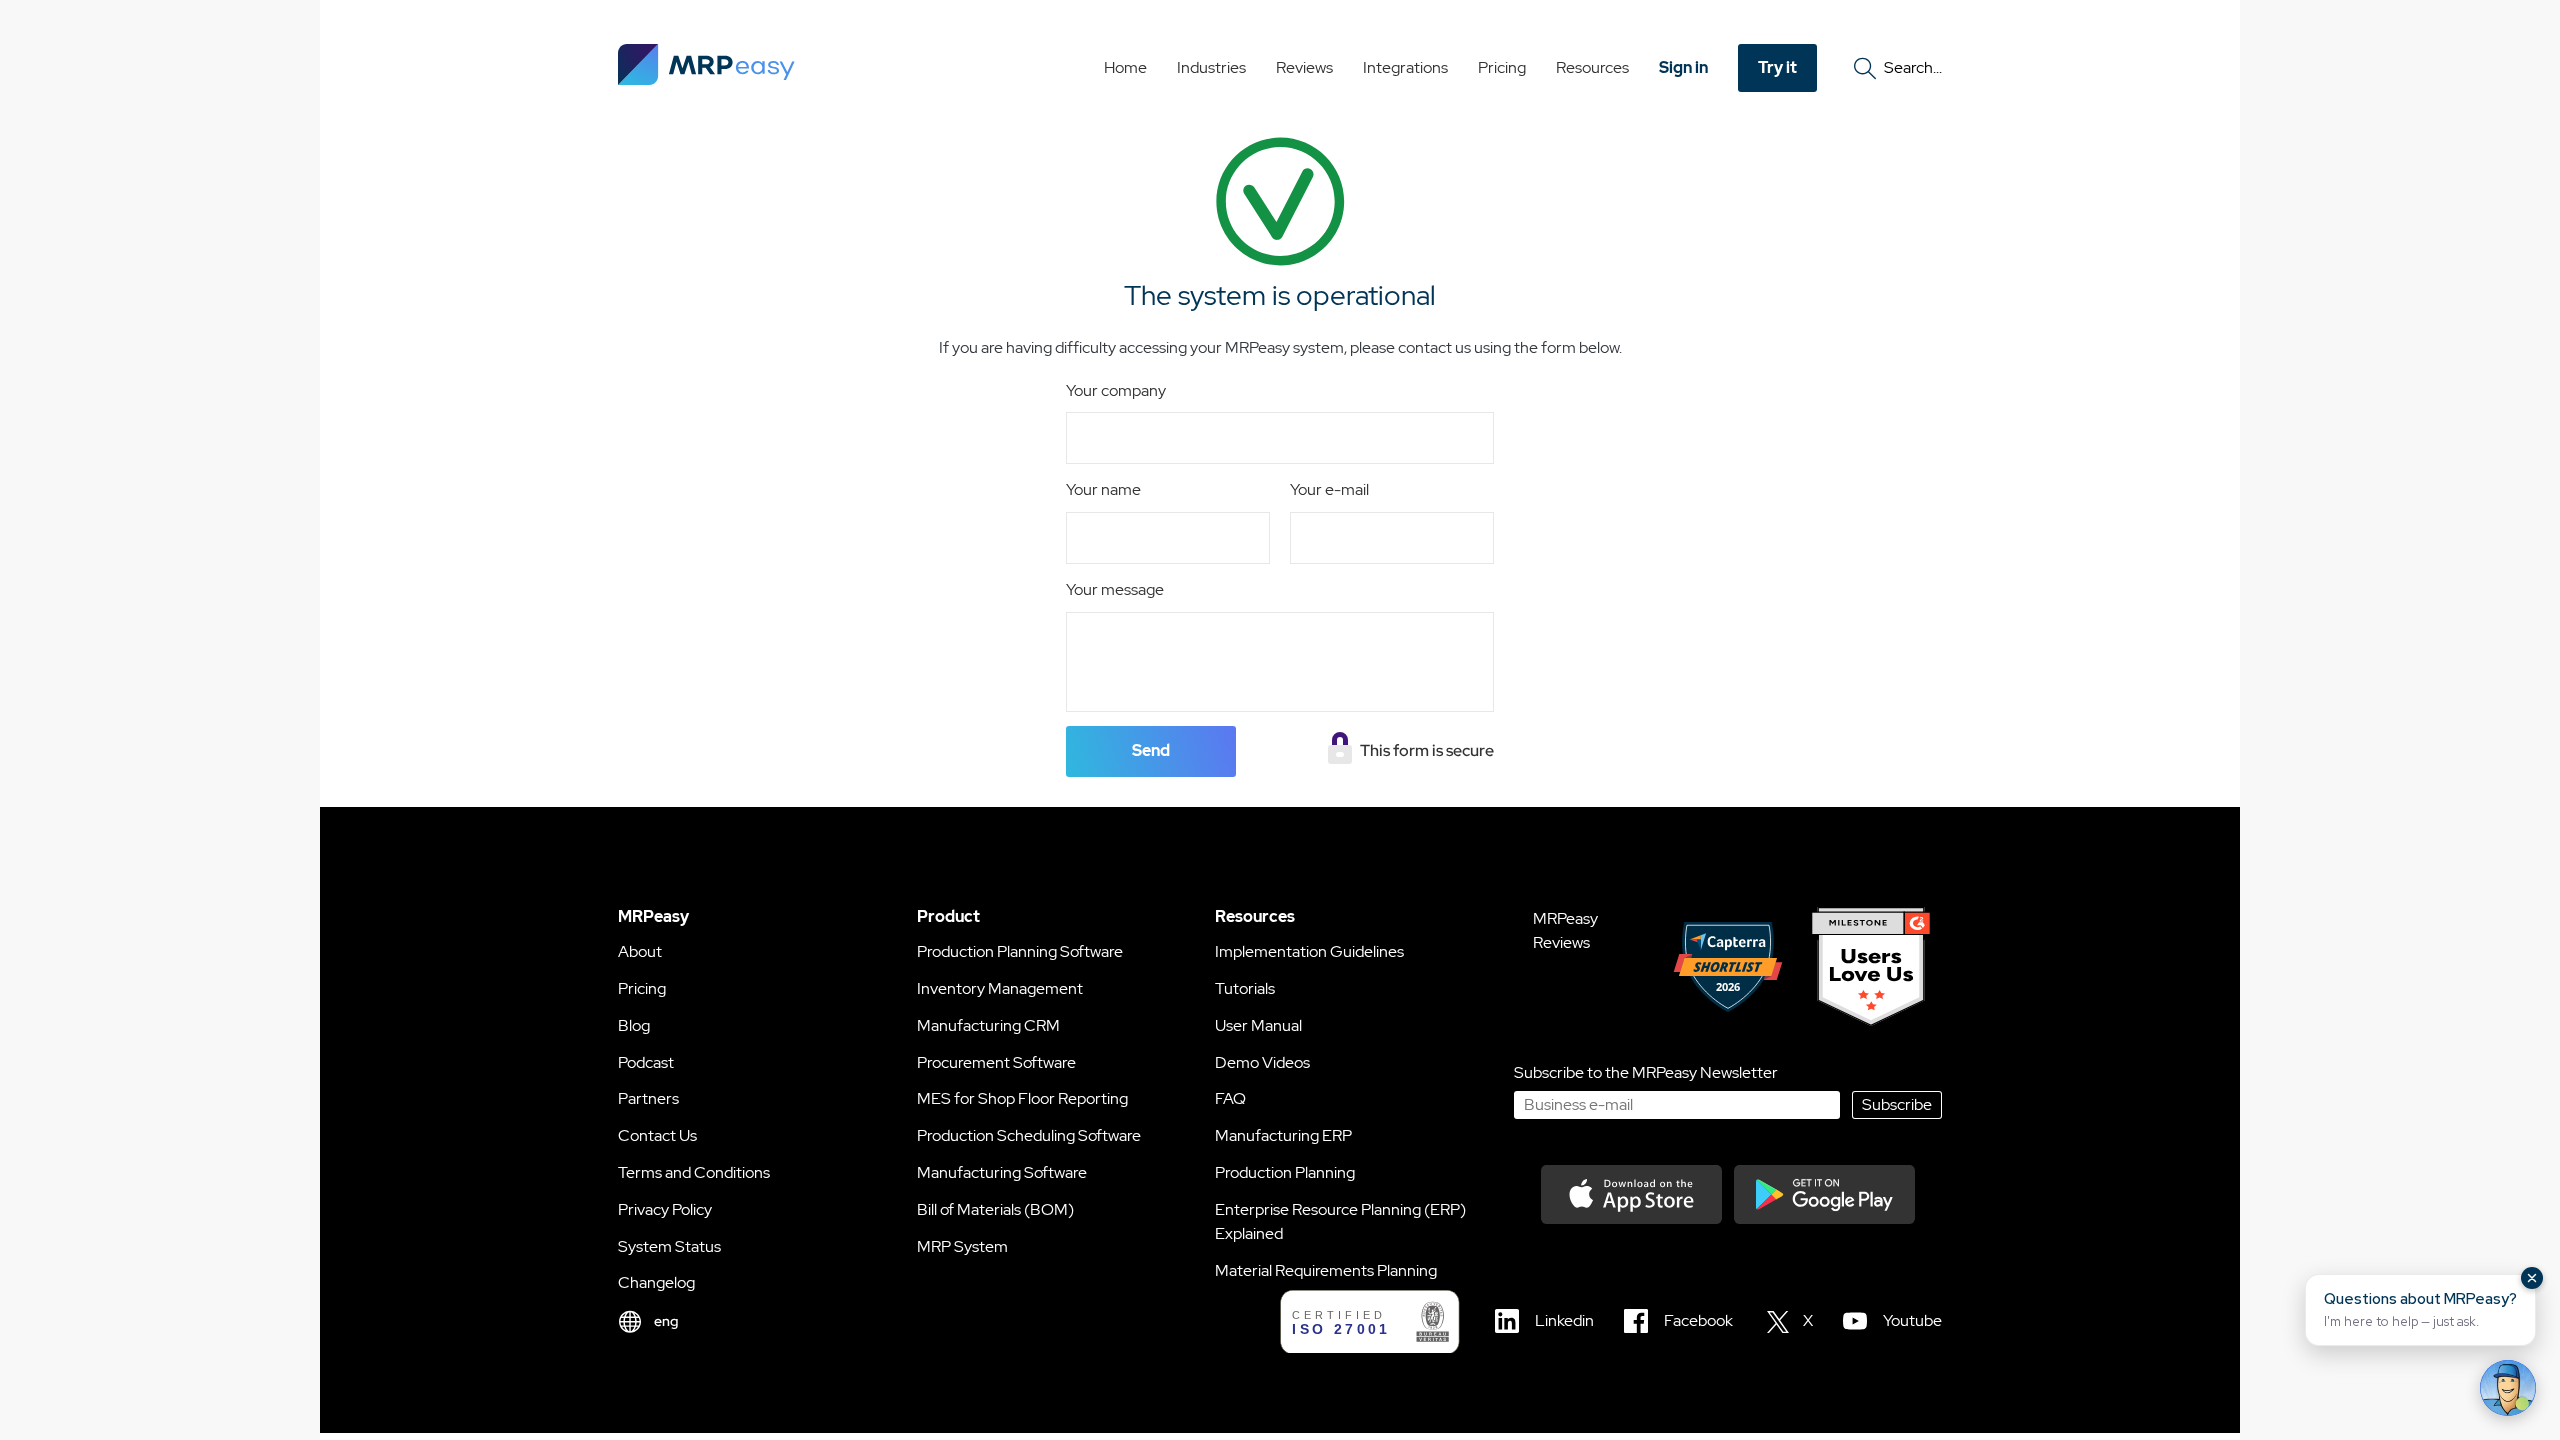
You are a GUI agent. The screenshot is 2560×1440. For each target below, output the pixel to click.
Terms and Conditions (694, 1172)
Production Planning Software (1020, 951)
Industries (1211, 67)
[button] (2420, 1310)
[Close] (2532, 1278)
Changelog (656, 1282)
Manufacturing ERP (1283, 1135)
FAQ (1230, 1098)
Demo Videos (1262, 1062)
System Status (669, 1246)
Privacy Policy (665, 1209)
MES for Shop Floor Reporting (1022, 1098)
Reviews (1304, 67)
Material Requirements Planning (1326, 1270)
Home (1125, 67)
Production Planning (1285, 1172)
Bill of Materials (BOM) (995, 1209)
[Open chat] (2508, 1388)
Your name (1103, 489)
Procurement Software (996, 1062)
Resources (1592, 67)
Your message (1115, 589)
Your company (1116, 390)
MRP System (962, 1246)
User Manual (1258, 1025)
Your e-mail (1329, 489)
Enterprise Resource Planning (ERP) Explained (1340, 1221)
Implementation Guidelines (1309, 951)
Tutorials (1245, 988)
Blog (634, 1025)
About (640, 951)
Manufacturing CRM (988, 1025)
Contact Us (657, 1135)
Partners (648, 1098)
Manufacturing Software (1002, 1172)
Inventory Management (1000, 988)
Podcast (646, 1062)
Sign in (1683, 67)
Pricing (1502, 67)
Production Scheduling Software (1029, 1135)
